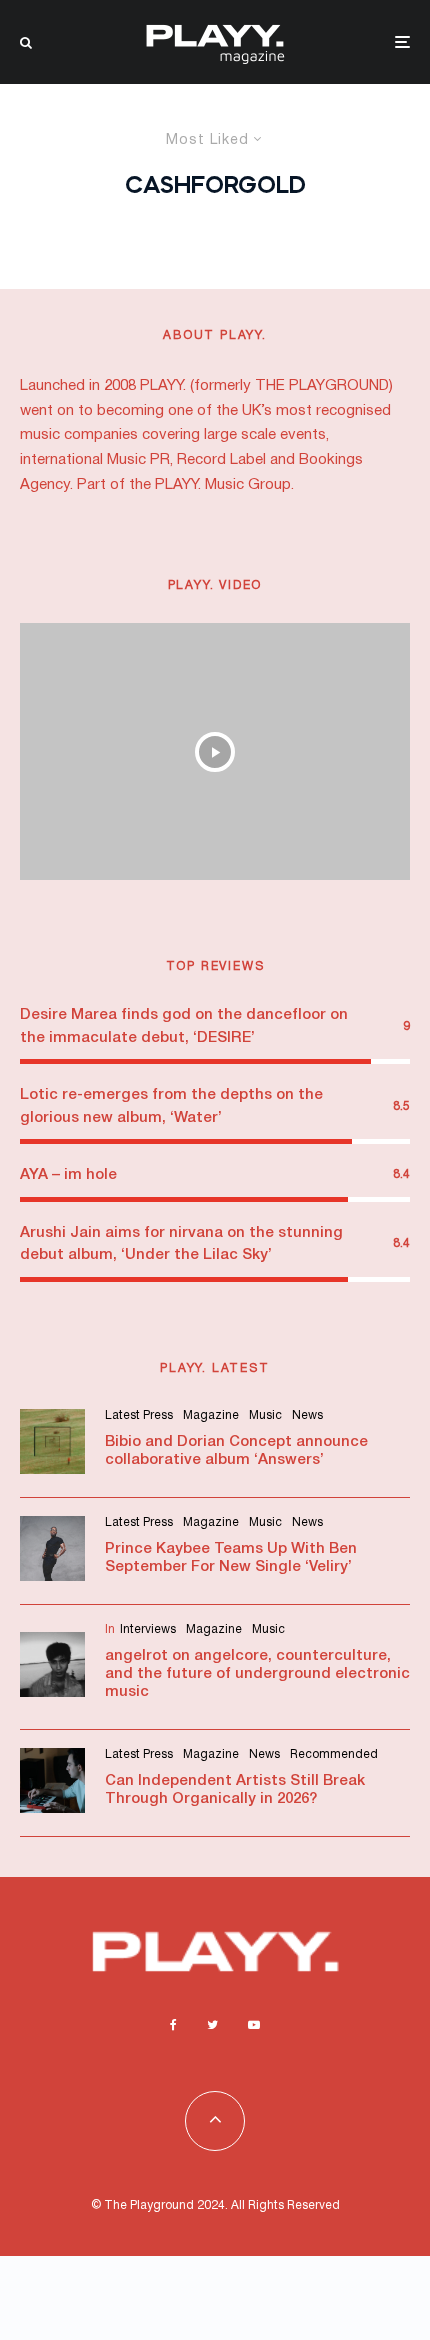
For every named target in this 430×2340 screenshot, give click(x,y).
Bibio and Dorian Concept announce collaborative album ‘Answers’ (236, 1451)
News (307, 1415)
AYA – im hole (68, 1175)
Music (265, 1415)
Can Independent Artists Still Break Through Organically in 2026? (235, 1790)
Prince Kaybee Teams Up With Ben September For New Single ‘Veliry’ (231, 1558)
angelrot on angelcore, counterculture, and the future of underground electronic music (257, 1674)
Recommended (334, 1754)
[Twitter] (212, 2025)
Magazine (211, 1415)
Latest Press (139, 1415)
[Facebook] (173, 2025)
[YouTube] (254, 2025)
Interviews (148, 1629)
